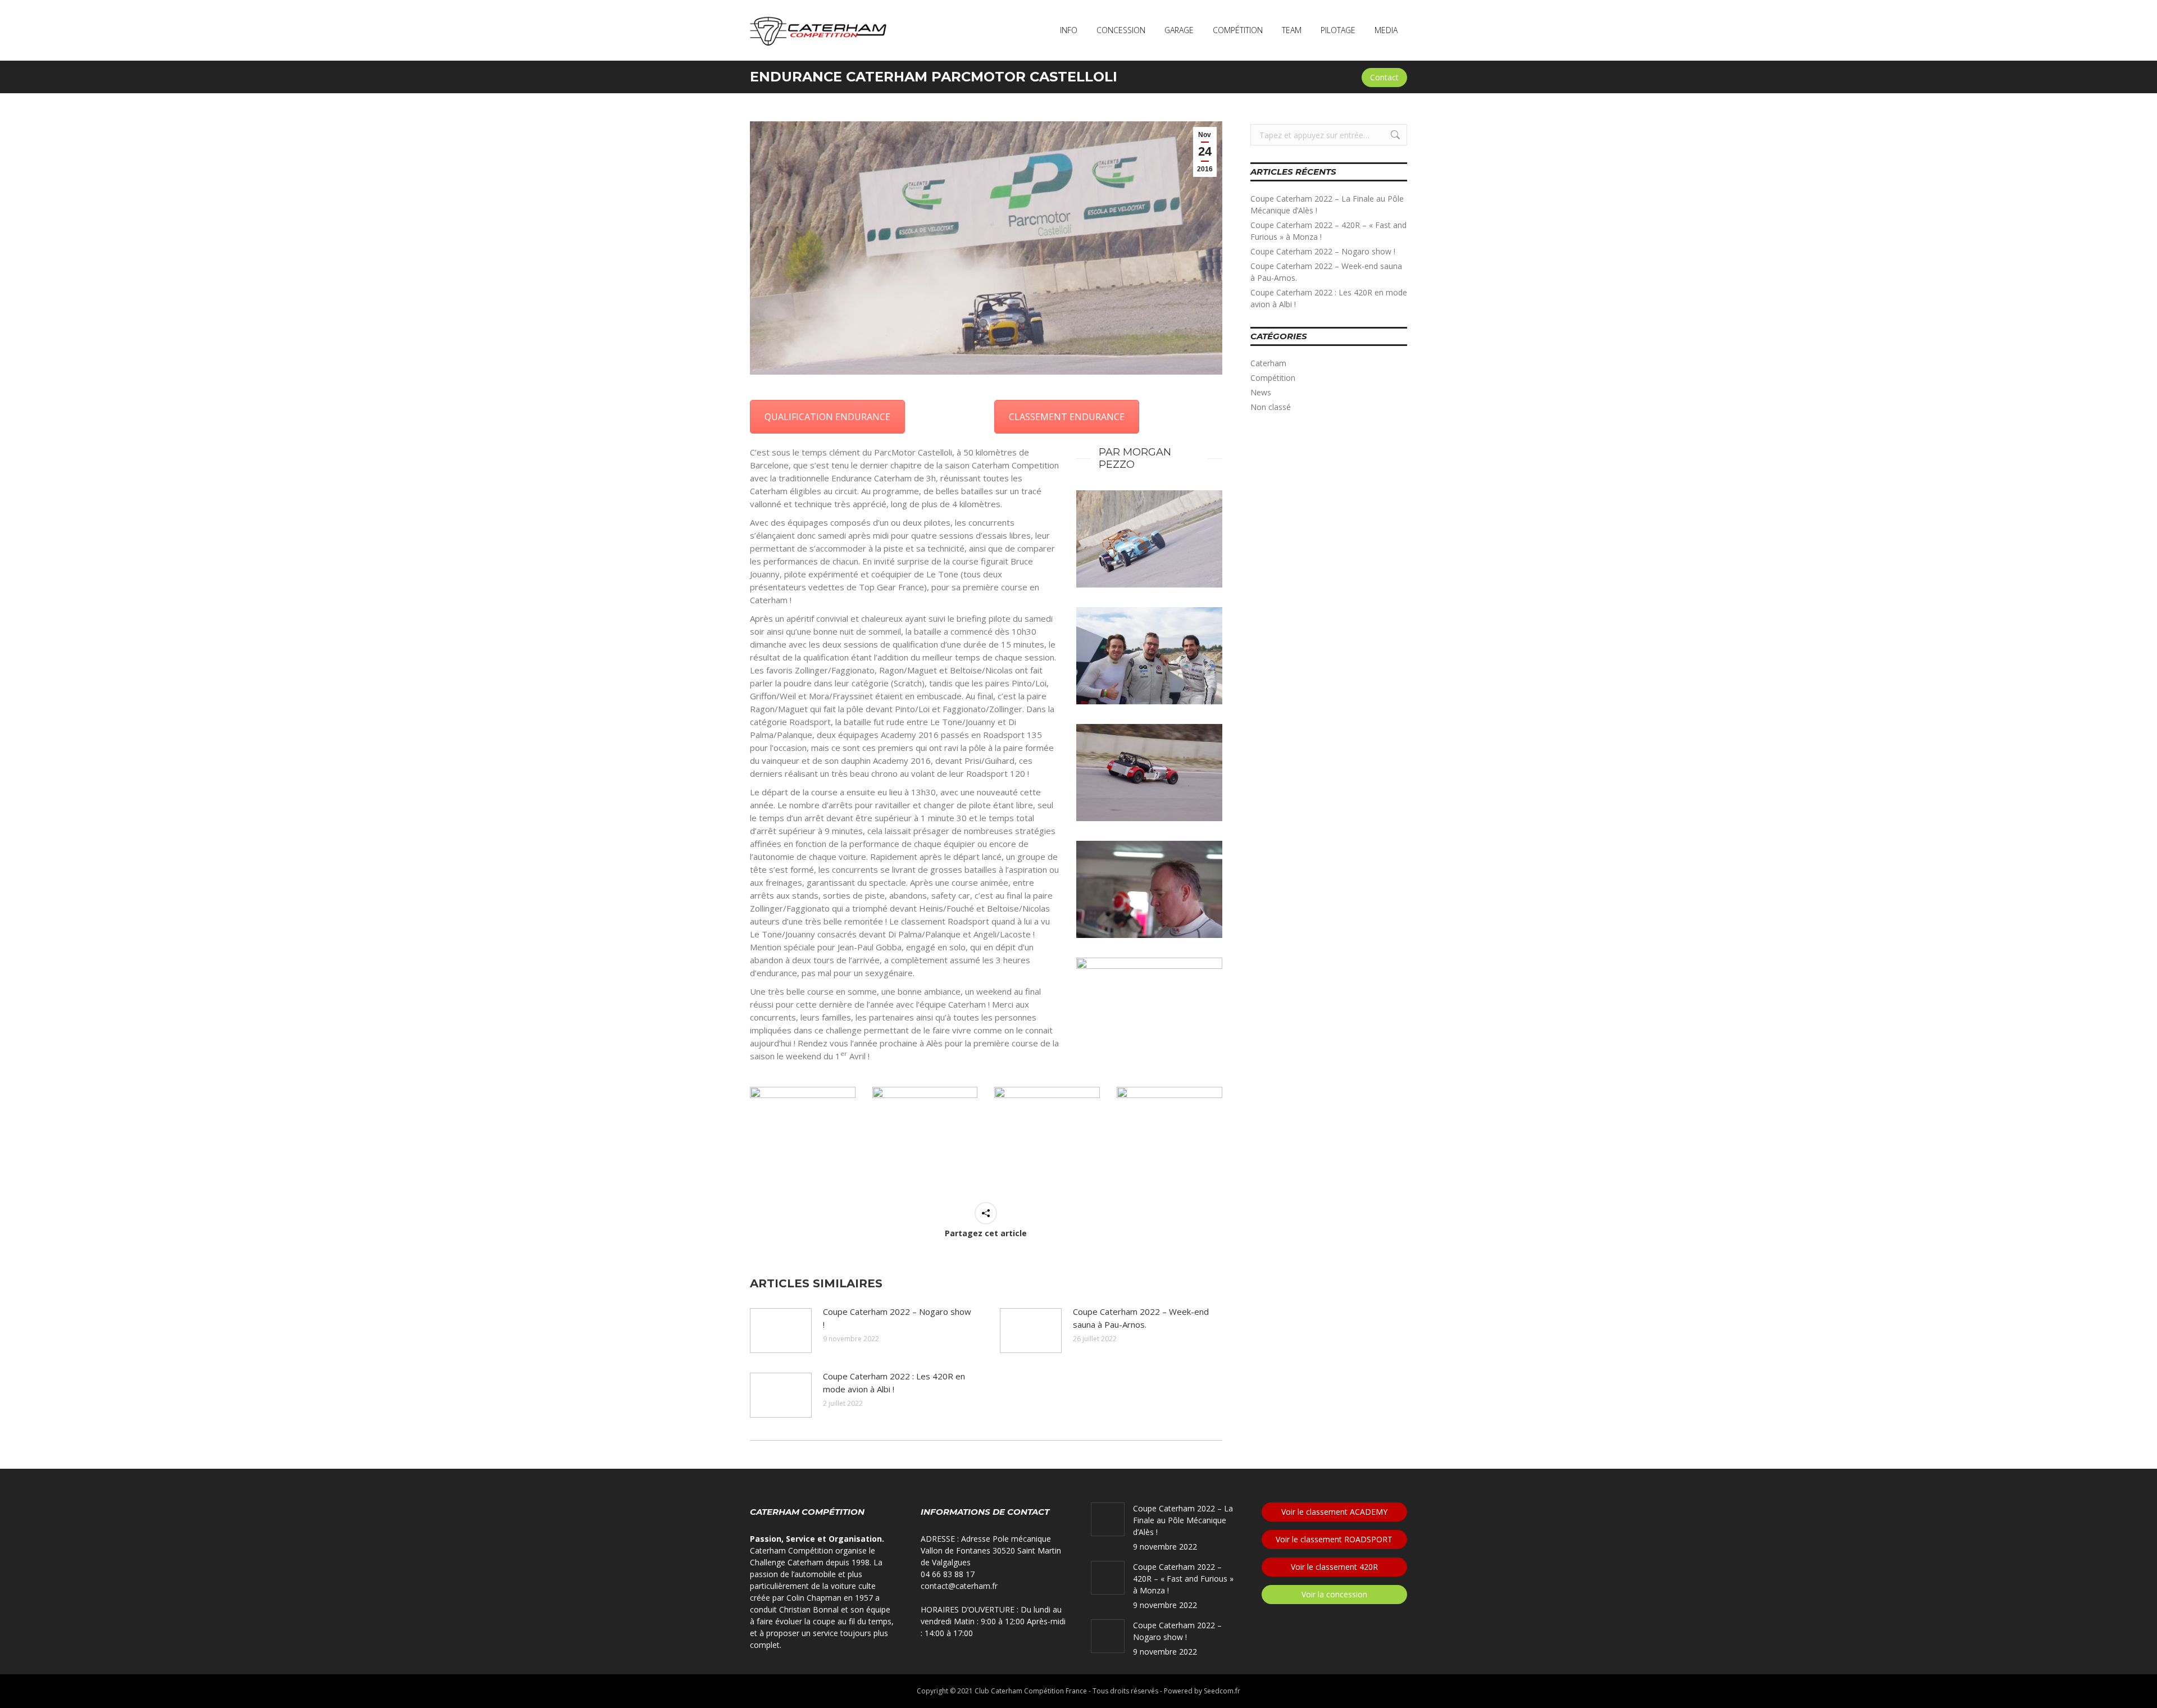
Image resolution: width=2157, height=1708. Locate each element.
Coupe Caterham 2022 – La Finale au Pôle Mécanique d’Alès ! (1327, 204)
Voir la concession (1334, 1594)
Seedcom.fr (1222, 1691)
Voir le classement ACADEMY (1334, 1512)
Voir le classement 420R (1334, 1567)
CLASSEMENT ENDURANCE (1067, 417)
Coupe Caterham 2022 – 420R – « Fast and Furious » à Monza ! (1328, 231)
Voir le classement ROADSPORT (1334, 1539)
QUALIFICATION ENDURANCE (827, 417)
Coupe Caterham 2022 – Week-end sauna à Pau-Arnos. (1141, 1318)
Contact (1384, 77)
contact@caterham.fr (959, 1586)
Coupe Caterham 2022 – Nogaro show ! (897, 1318)
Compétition (1273, 378)
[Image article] (781, 1331)
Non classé (1271, 407)
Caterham (1268, 363)
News (1261, 392)
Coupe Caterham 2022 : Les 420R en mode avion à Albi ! (894, 1383)
